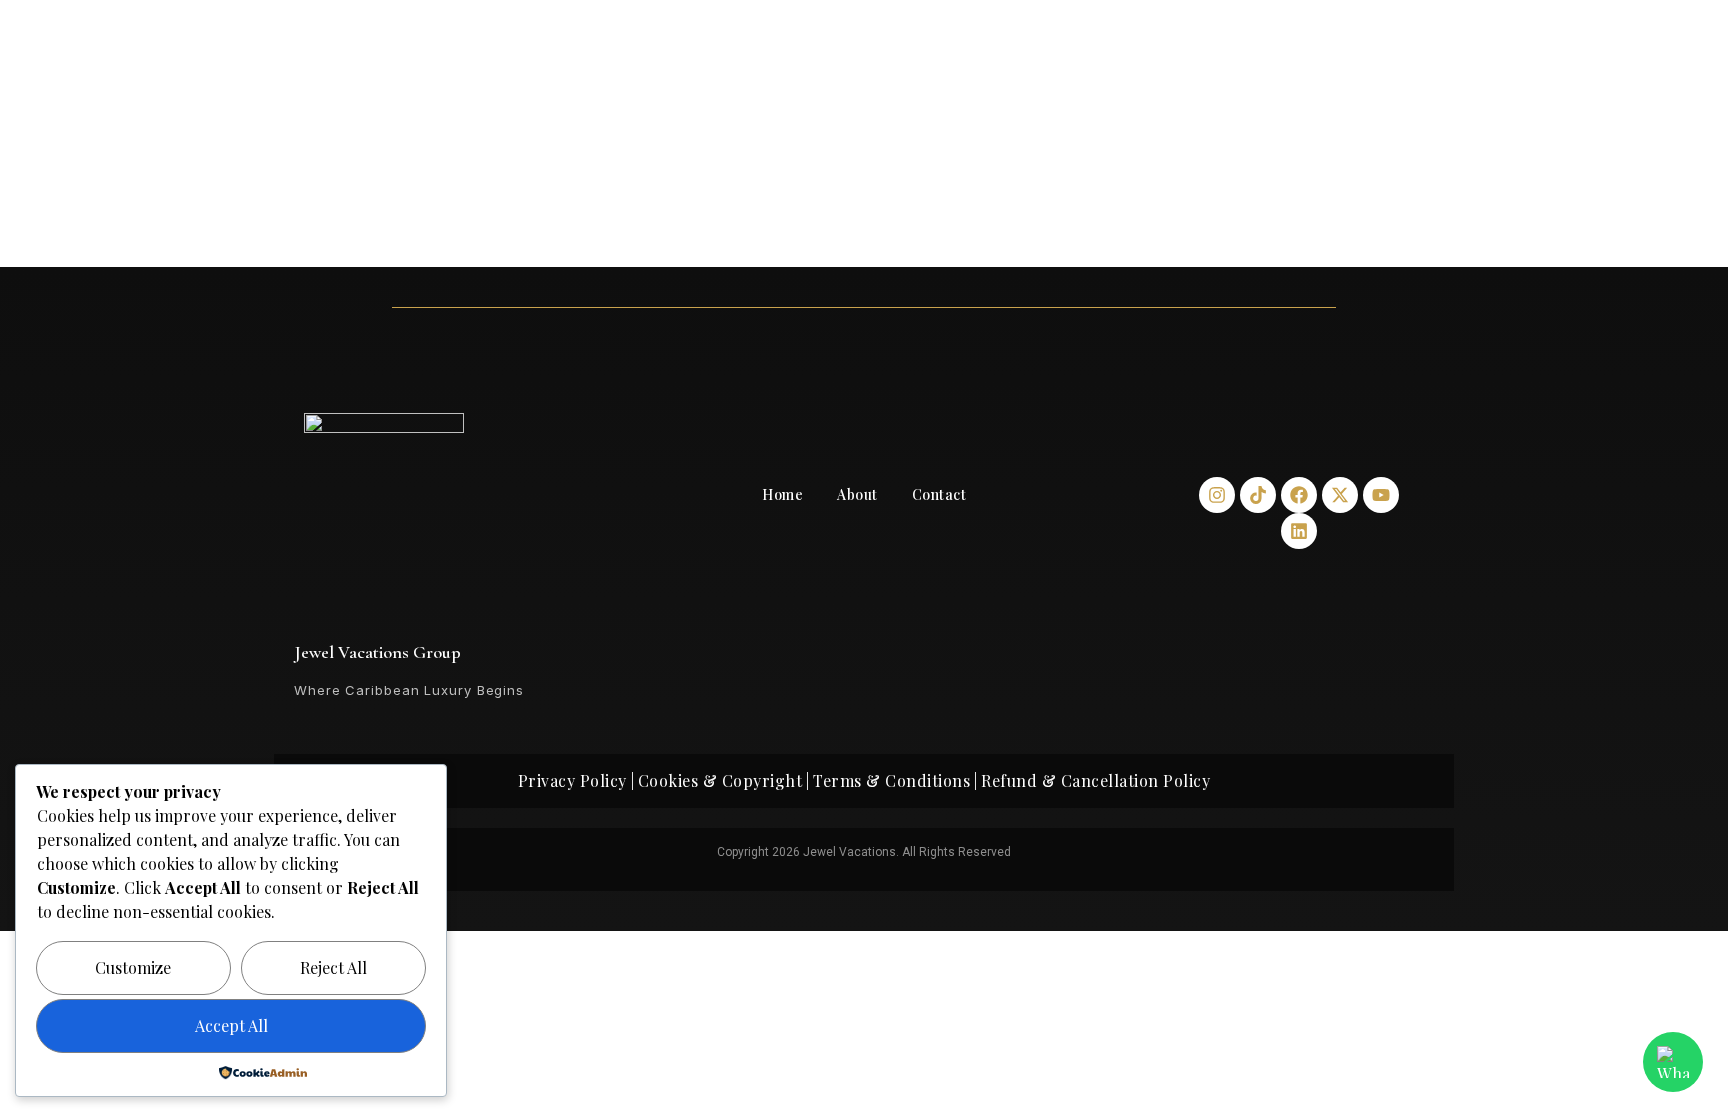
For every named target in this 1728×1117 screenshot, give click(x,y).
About (857, 494)
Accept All (231, 1025)
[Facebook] (1299, 495)
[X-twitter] (1340, 495)
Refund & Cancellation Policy (1095, 780)
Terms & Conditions (891, 780)
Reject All (333, 967)
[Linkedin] (1299, 531)
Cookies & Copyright (720, 780)
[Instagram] (1217, 495)
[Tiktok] (1258, 495)
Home (782, 494)
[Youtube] (1381, 495)
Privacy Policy (572, 780)
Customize (133, 967)
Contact (939, 494)
